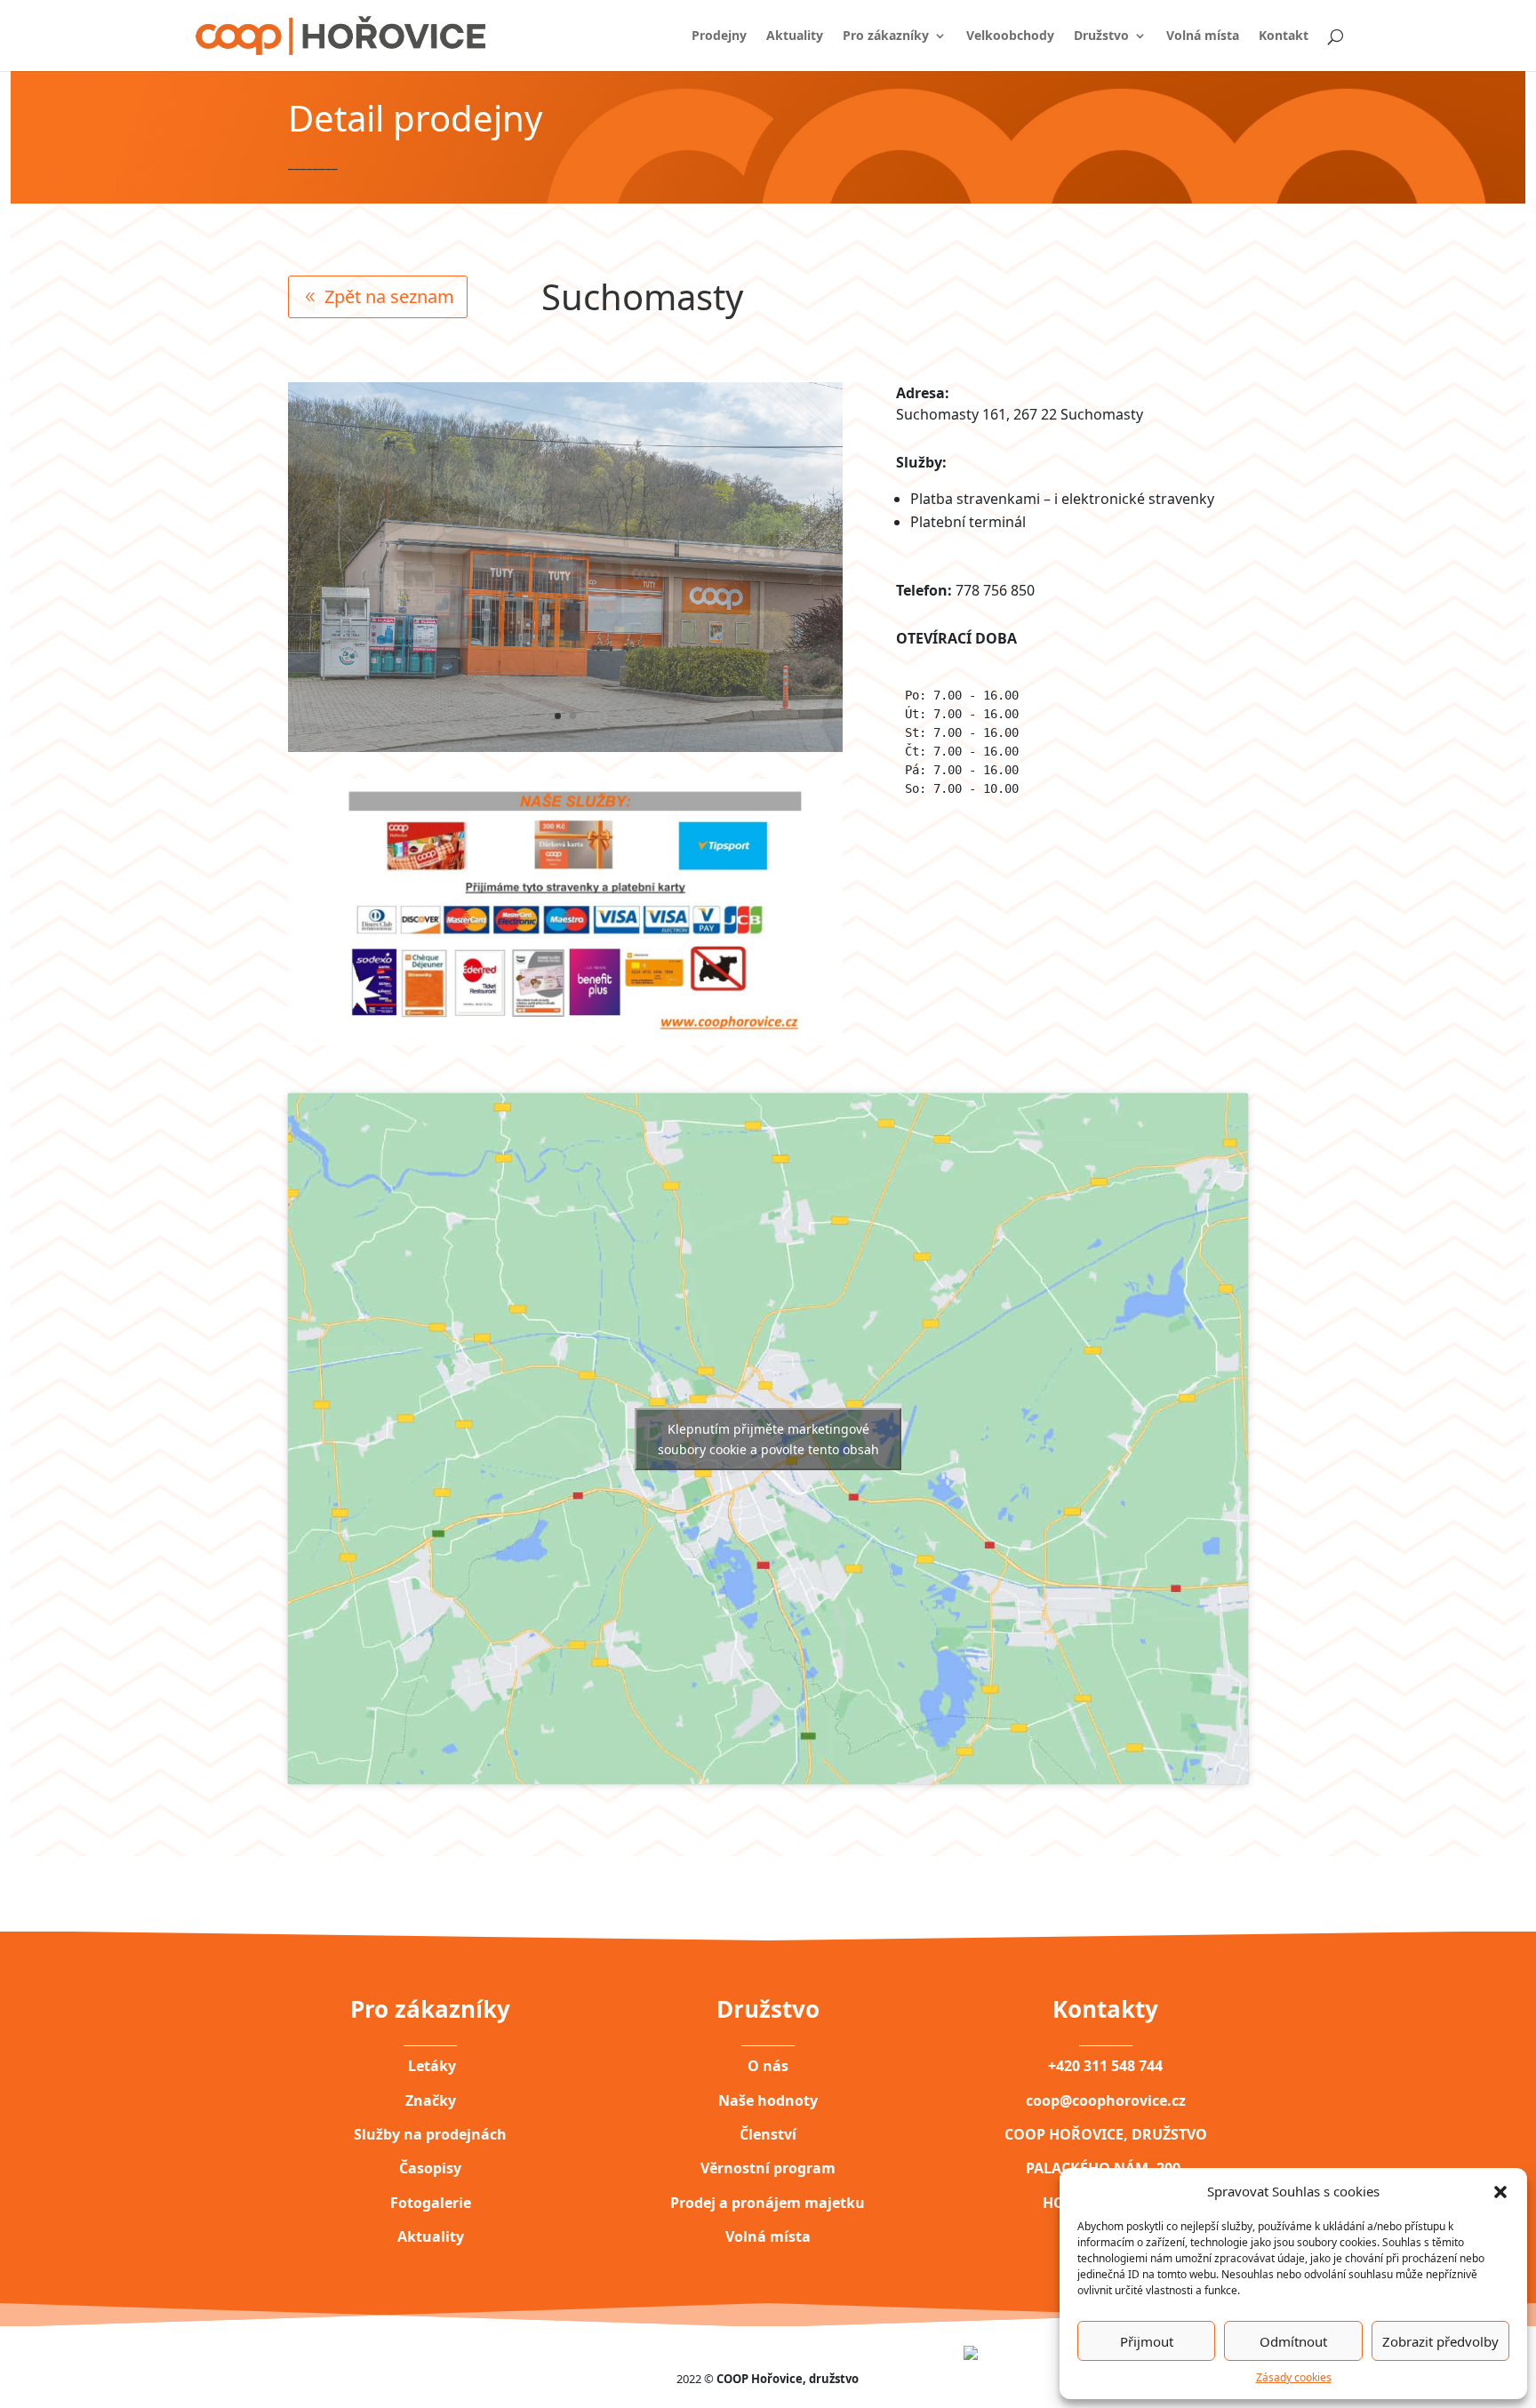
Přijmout (1147, 2341)
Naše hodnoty (768, 2100)
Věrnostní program (768, 2168)
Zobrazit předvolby (1440, 2341)
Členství (768, 2134)
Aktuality (795, 36)
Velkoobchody (1010, 36)
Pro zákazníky (886, 36)
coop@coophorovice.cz (1106, 2100)
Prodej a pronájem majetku (768, 2203)
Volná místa (1203, 36)
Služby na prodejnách (430, 2134)
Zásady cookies (1294, 2377)
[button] (1500, 2191)
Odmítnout (1293, 2341)
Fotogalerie (431, 2203)
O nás (768, 2066)
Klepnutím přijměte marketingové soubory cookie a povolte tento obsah (768, 1439)
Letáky (430, 2066)
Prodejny (719, 36)
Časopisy (430, 2168)
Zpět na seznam (389, 296)
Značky (431, 2100)
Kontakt (1284, 36)
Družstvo (1101, 36)
